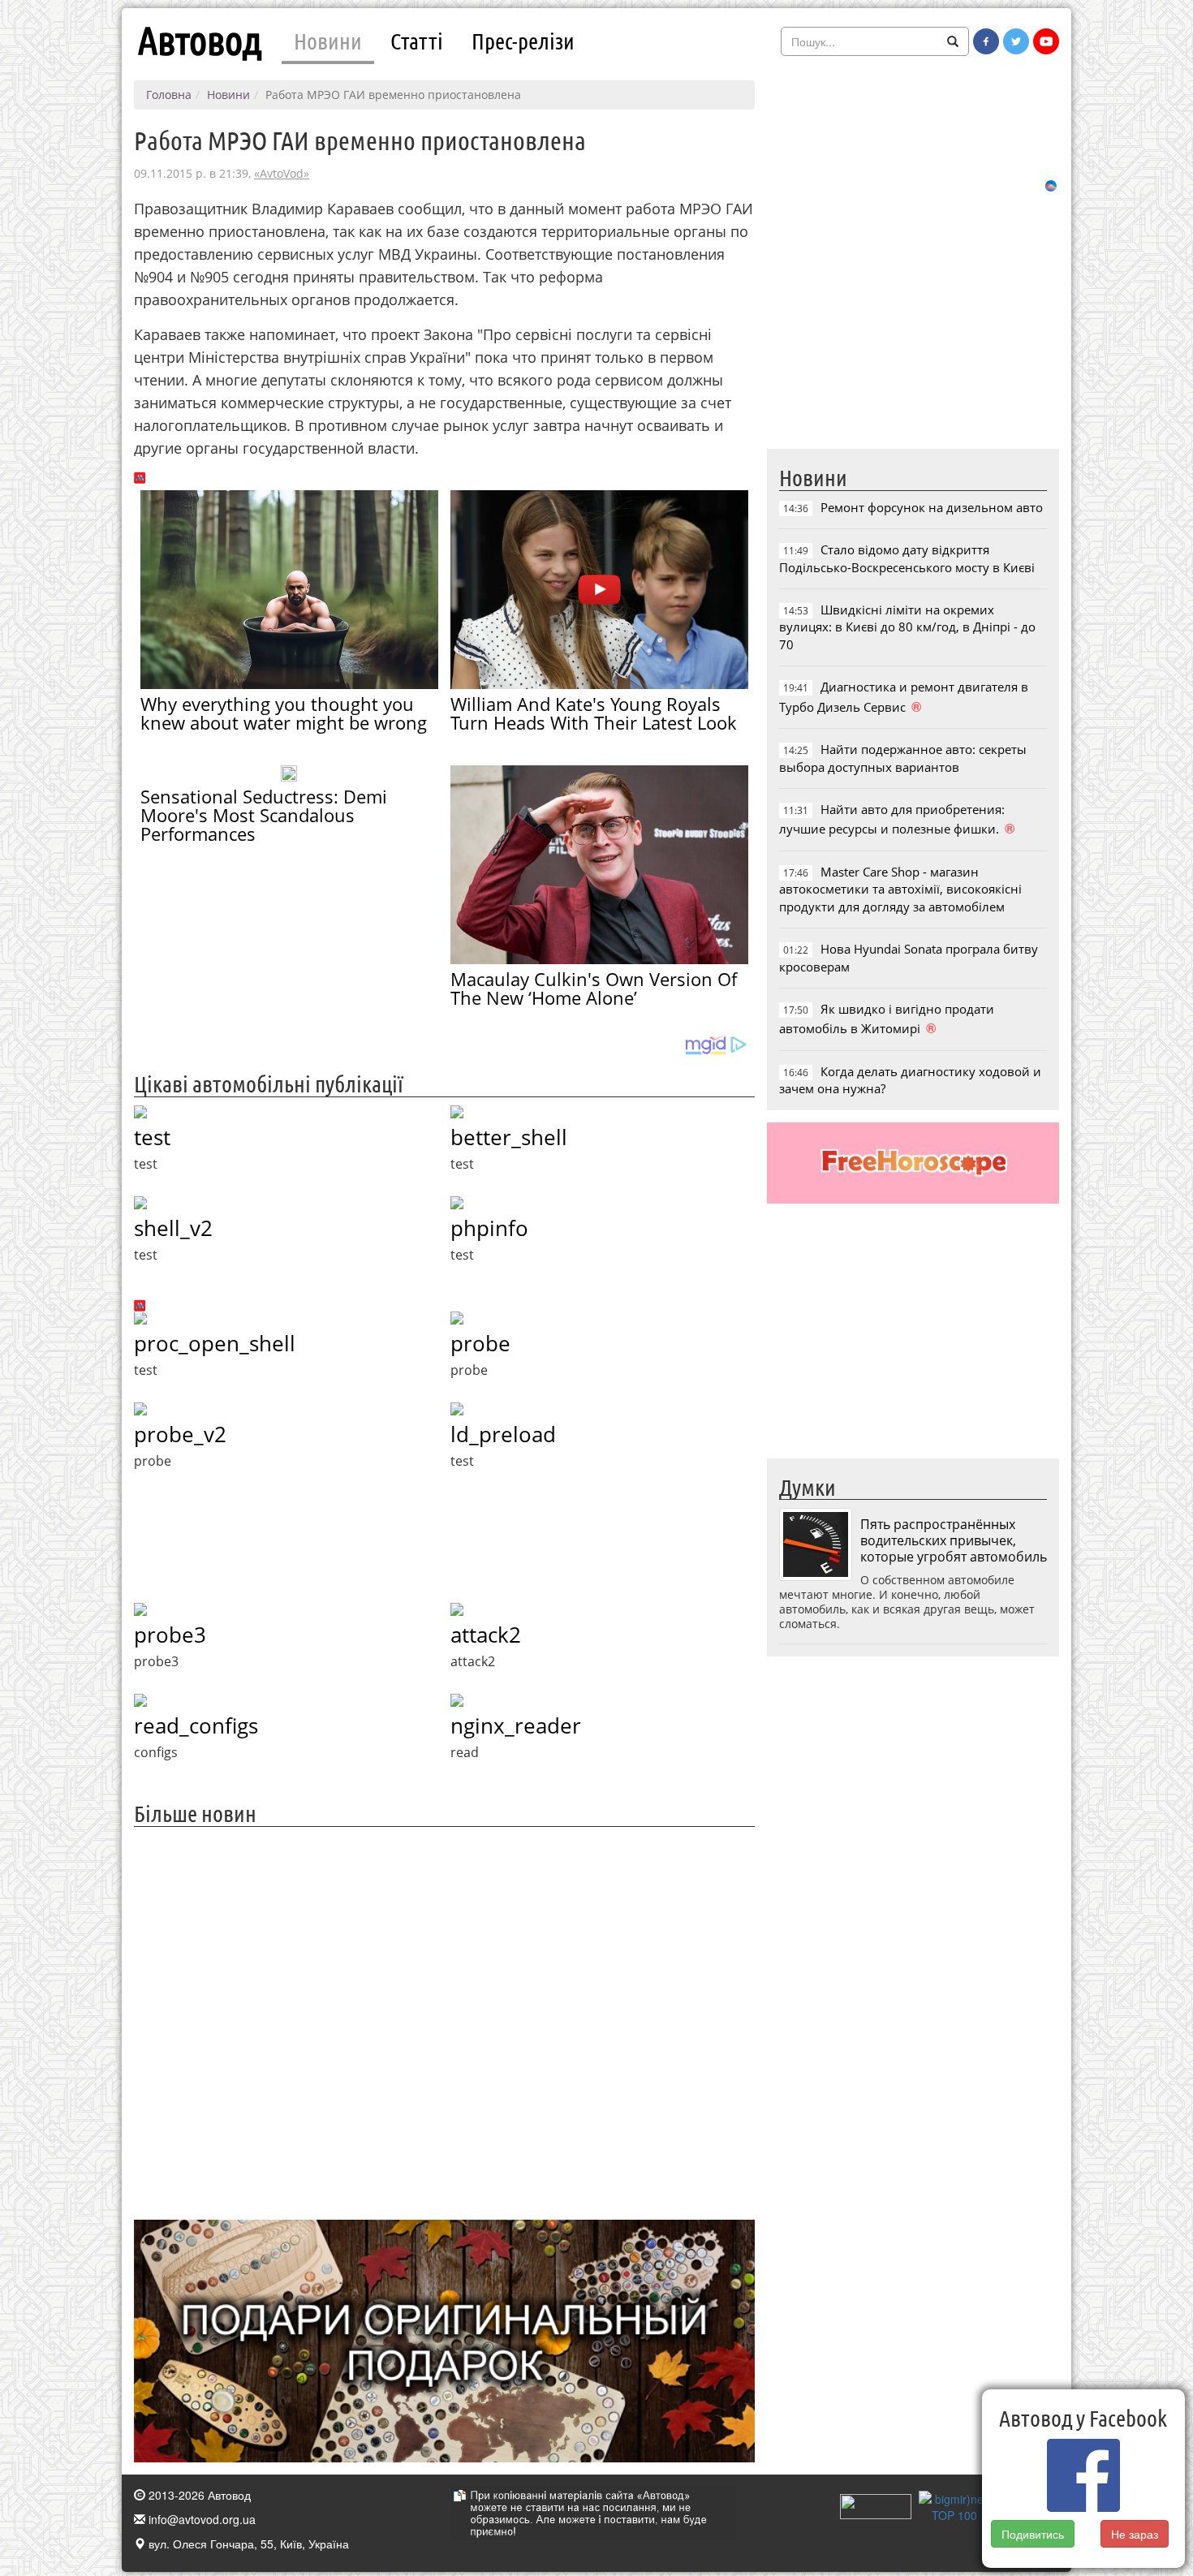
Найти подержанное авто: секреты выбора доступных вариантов (903, 758)
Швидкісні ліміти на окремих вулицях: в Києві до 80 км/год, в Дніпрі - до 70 (907, 627)
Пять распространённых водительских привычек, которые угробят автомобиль (954, 1540)
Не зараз (1135, 2534)
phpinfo (489, 1228)
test (152, 1137)
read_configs (196, 1725)
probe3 (170, 1635)
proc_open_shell (215, 1343)
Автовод (200, 41)
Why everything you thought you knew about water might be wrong (284, 713)
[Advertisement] (444, 2021)
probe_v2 (180, 1434)
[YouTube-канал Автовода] (1046, 41)
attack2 (486, 1635)
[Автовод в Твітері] (1016, 41)
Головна (169, 95)
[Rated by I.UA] (876, 2505)
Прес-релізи (523, 41)
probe (480, 1343)
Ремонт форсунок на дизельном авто (932, 507)
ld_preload (503, 1434)
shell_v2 (173, 1228)
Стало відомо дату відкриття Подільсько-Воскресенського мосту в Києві (907, 558)
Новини (328, 41)
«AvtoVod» (282, 173)
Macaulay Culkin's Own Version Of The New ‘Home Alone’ (594, 988)
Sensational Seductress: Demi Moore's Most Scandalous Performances (264, 815)
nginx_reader (516, 1725)
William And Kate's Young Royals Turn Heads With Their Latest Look (594, 713)
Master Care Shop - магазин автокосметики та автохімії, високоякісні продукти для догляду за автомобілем (900, 889)
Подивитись (1033, 2534)
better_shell (509, 1137)
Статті (417, 41)
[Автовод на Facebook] (986, 41)
